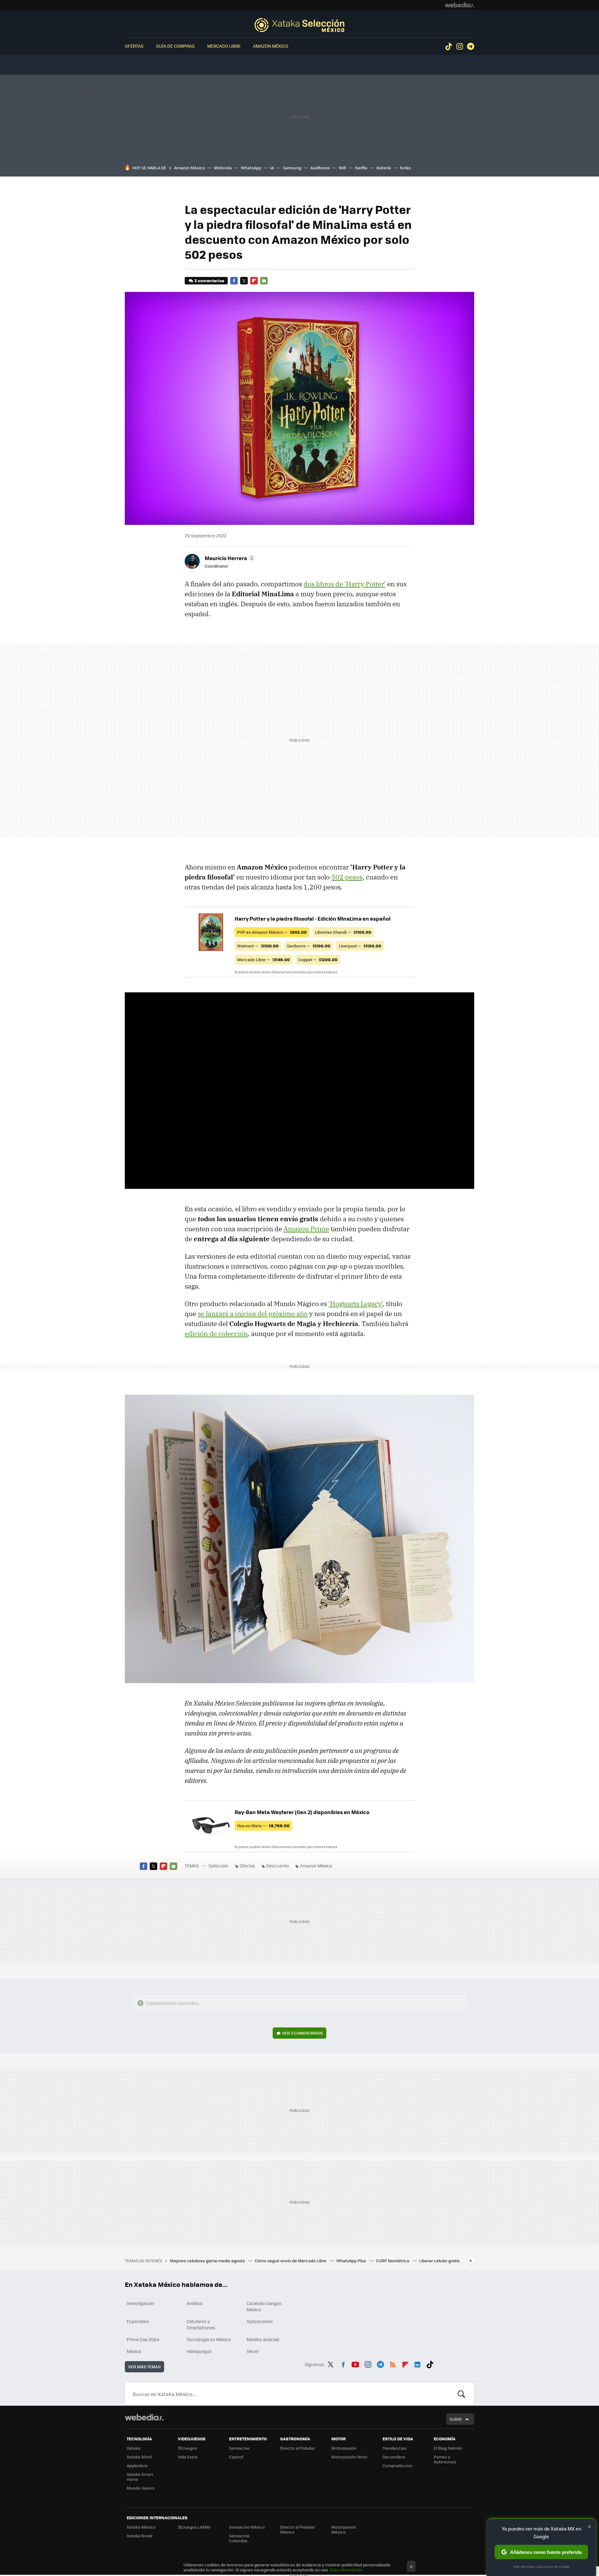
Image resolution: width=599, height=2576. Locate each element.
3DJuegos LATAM (194, 2527)
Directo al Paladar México (298, 2529)
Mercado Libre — (263, 959)
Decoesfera (394, 2457)
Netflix (361, 168)
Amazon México (271, 46)
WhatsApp (251, 168)
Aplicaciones (260, 2321)
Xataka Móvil (139, 2457)
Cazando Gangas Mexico (264, 2306)
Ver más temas (144, 2367)
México (134, 2351)
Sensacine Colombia (239, 2538)
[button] (229, 558)
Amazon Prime (306, 1229)
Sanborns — (309, 946)
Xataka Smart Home (140, 2477)
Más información (346, 2570)
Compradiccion (397, 2465)
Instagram (460, 46)
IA (272, 168)
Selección (299, 25)
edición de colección (216, 1334)
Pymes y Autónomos (445, 2459)
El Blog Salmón (448, 2448)
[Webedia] (460, 5)
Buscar (461, 2394)
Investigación (141, 2303)
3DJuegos (187, 2448)
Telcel (253, 2351)
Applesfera (137, 2465)
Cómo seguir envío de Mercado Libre (291, 2261)
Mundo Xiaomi (141, 2488)
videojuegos (199, 2351)
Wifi (342, 168)
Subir (456, 2419)
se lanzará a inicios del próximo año (253, 1314)
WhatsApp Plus (352, 2261)
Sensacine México (247, 2527)
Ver (302, 2033)
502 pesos (347, 877)
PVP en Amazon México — (272, 932)
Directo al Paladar (298, 2448)
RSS (393, 2363)
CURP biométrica (393, 2261)
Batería (384, 168)
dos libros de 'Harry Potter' (345, 584)
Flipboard (254, 281)
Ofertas (134, 46)
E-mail (264, 281)
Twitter (244, 281)
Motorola (223, 168)
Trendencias (394, 2448)
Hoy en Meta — (263, 1825)
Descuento (278, 1866)
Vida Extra (188, 2457)
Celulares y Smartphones (201, 2324)
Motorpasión (344, 2448)
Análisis (195, 2303)
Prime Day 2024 (143, 2339)
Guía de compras (175, 46)
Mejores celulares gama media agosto (208, 2261)
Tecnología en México (209, 2339)
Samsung (292, 168)
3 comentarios (209, 281)
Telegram (470, 46)
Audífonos (320, 168)
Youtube (355, 2363)
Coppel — (318, 959)
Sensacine (239, 2448)
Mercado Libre (224, 46)
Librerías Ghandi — (343, 932)
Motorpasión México (344, 2529)
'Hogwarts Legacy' (356, 1304)
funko (405, 168)
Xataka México (141, 2527)
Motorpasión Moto (349, 2457)
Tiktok (449, 46)
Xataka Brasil (139, 2536)
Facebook (234, 281)
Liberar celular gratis (439, 2261)
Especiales (138, 2321)
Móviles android (263, 2339)
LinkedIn (417, 2363)
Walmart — (258, 946)
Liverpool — (360, 946)
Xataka (134, 2448)
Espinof (236, 2457)
